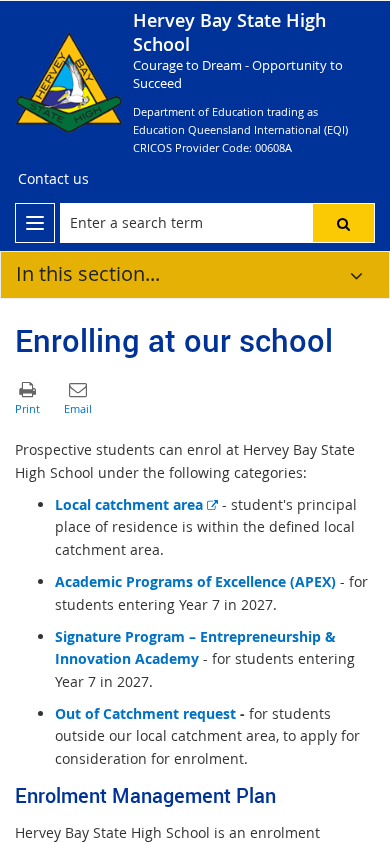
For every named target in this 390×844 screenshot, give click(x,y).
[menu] (35, 223)
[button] (343, 223)
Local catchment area (136, 504)
